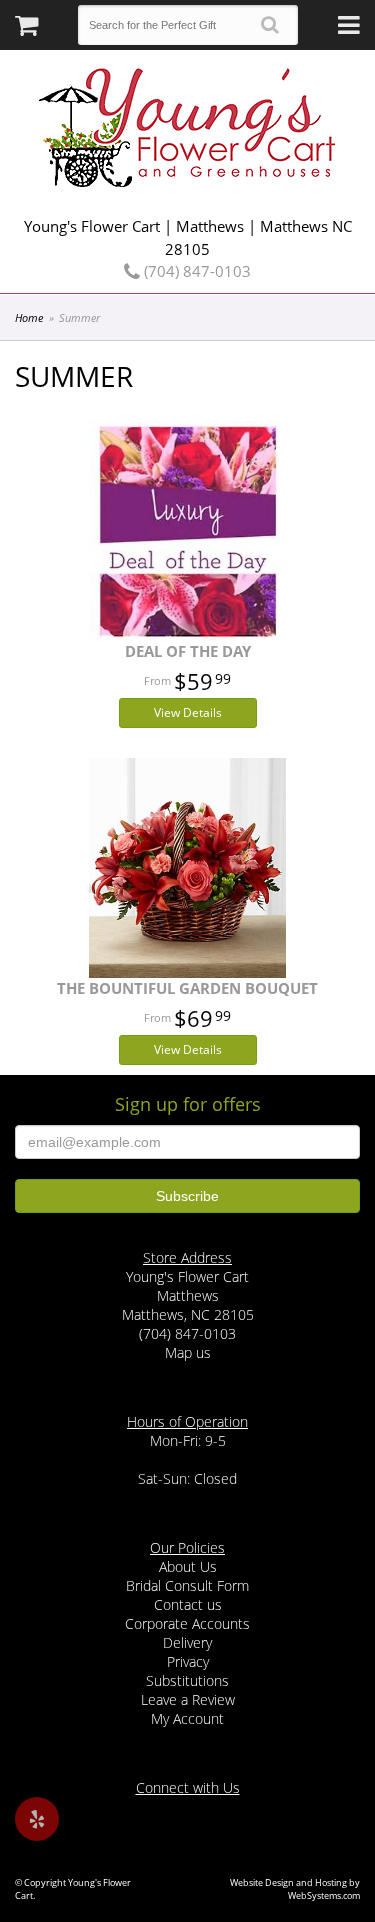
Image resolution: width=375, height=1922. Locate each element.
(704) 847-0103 (195, 271)
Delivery (187, 1642)
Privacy (188, 1661)
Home (29, 317)
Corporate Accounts (187, 1623)
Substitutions (187, 1680)
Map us (188, 1352)
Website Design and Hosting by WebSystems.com (295, 1889)
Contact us (188, 1604)
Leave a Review (188, 1699)
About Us (188, 1566)
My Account (187, 1718)
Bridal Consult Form (187, 1585)
